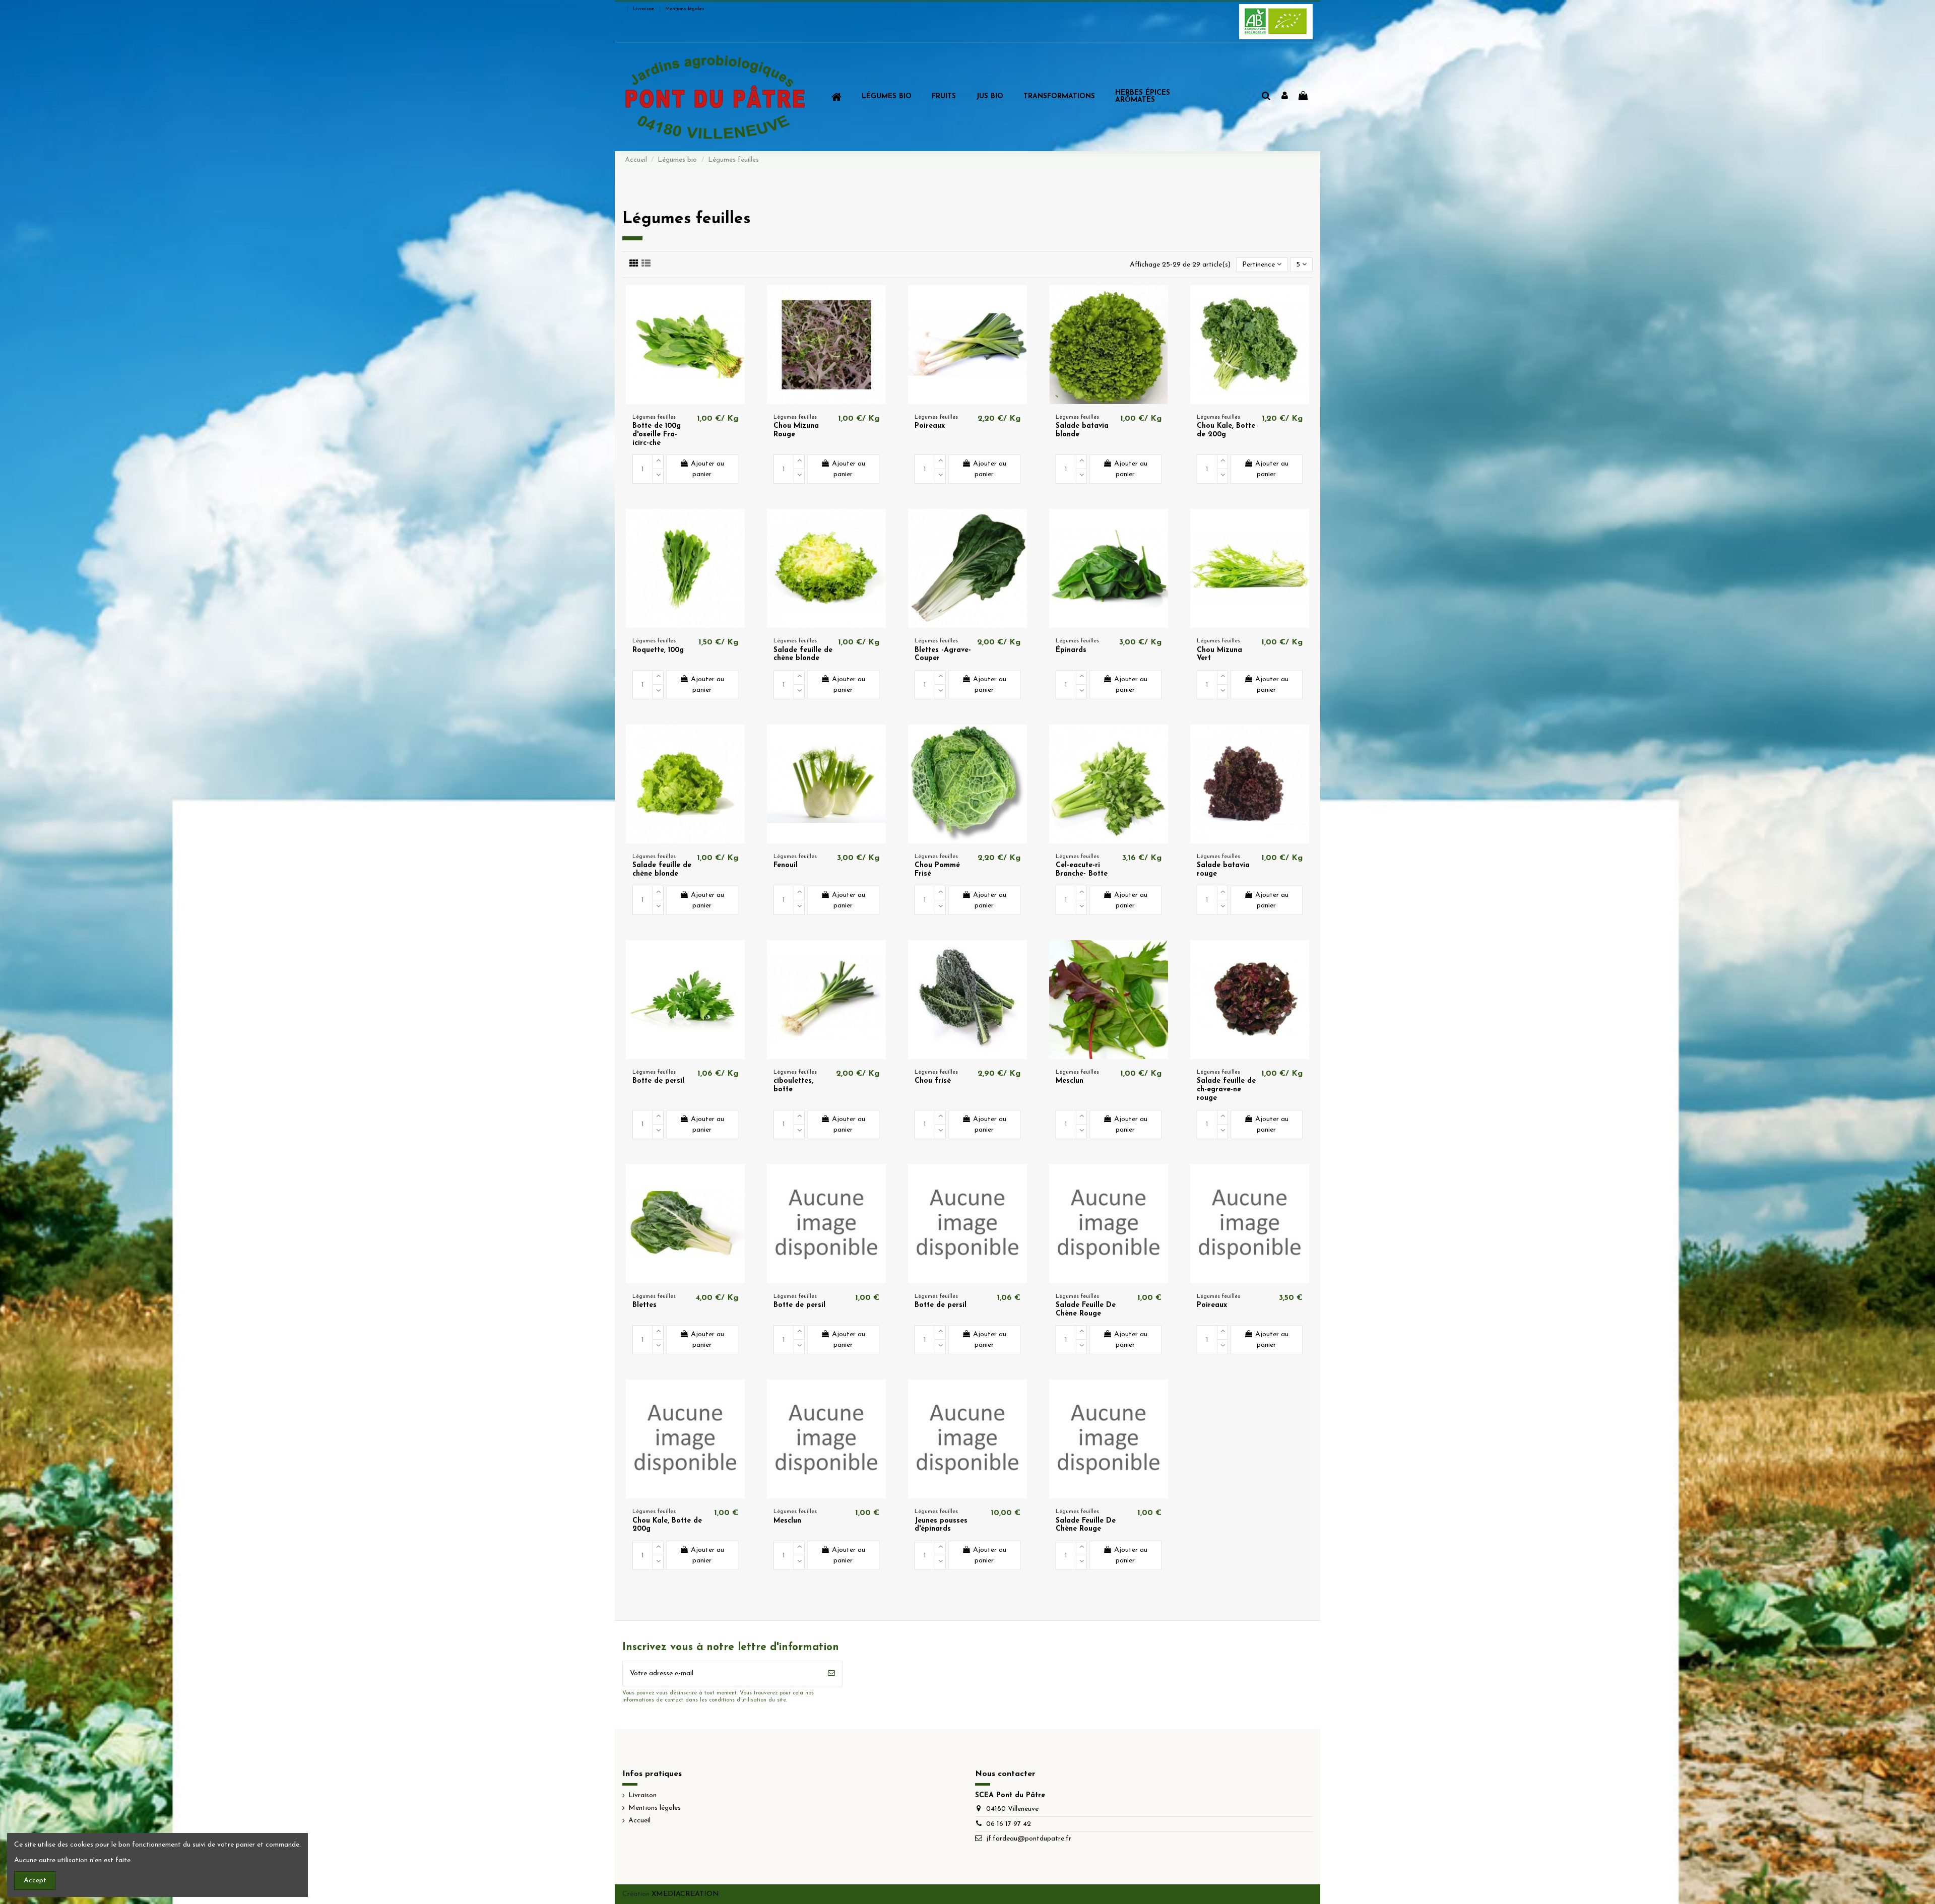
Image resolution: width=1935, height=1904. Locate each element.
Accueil (639, 1821)
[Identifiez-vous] (1285, 97)
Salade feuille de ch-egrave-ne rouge (1226, 1090)
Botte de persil (658, 1081)
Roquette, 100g (658, 650)
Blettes (644, 1305)
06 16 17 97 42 (1009, 1824)
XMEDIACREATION (685, 1894)
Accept (35, 1881)
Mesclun (1070, 1081)
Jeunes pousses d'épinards (941, 1525)
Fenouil (786, 865)
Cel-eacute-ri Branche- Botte (1082, 870)
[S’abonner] (831, 1673)
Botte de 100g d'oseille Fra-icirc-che (657, 435)
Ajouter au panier (707, 469)
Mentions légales (685, 9)
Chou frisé (933, 1081)
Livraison (644, 9)
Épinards (1071, 650)
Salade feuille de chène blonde (803, 654)
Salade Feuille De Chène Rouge (1086, 1309)
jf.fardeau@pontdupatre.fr (1029, 1839)
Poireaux (930, 426)
